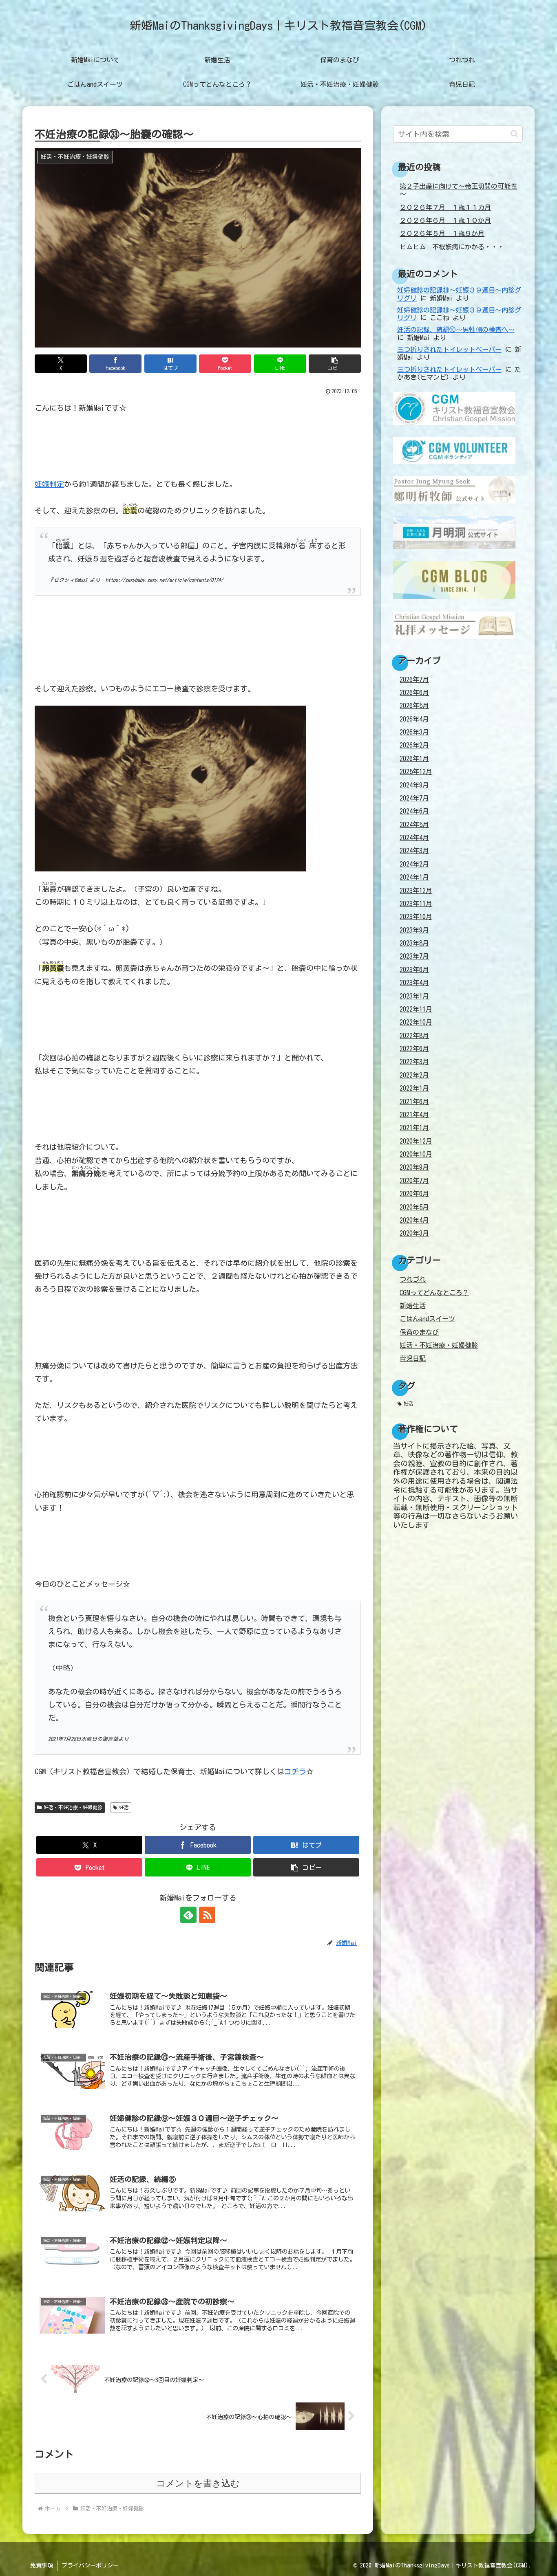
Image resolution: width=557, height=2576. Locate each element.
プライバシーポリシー (90, 2565)
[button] (335, 364)
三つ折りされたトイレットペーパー (449, 350)
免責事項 (42, 2565)
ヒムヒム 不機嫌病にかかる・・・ (452, 247)
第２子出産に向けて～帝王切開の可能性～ (458, 190)
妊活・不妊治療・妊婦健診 (73, 1807)
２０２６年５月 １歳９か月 (442, 233)
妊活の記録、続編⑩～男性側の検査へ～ (456, 330)
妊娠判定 (49, 484)
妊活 (124, 1807)
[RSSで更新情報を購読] (207, 1915)
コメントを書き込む (198, 2483)
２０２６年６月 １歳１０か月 (445, 220)
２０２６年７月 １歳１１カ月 (445, 207)
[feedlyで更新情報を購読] (188, 1915)
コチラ (295, 1771)
